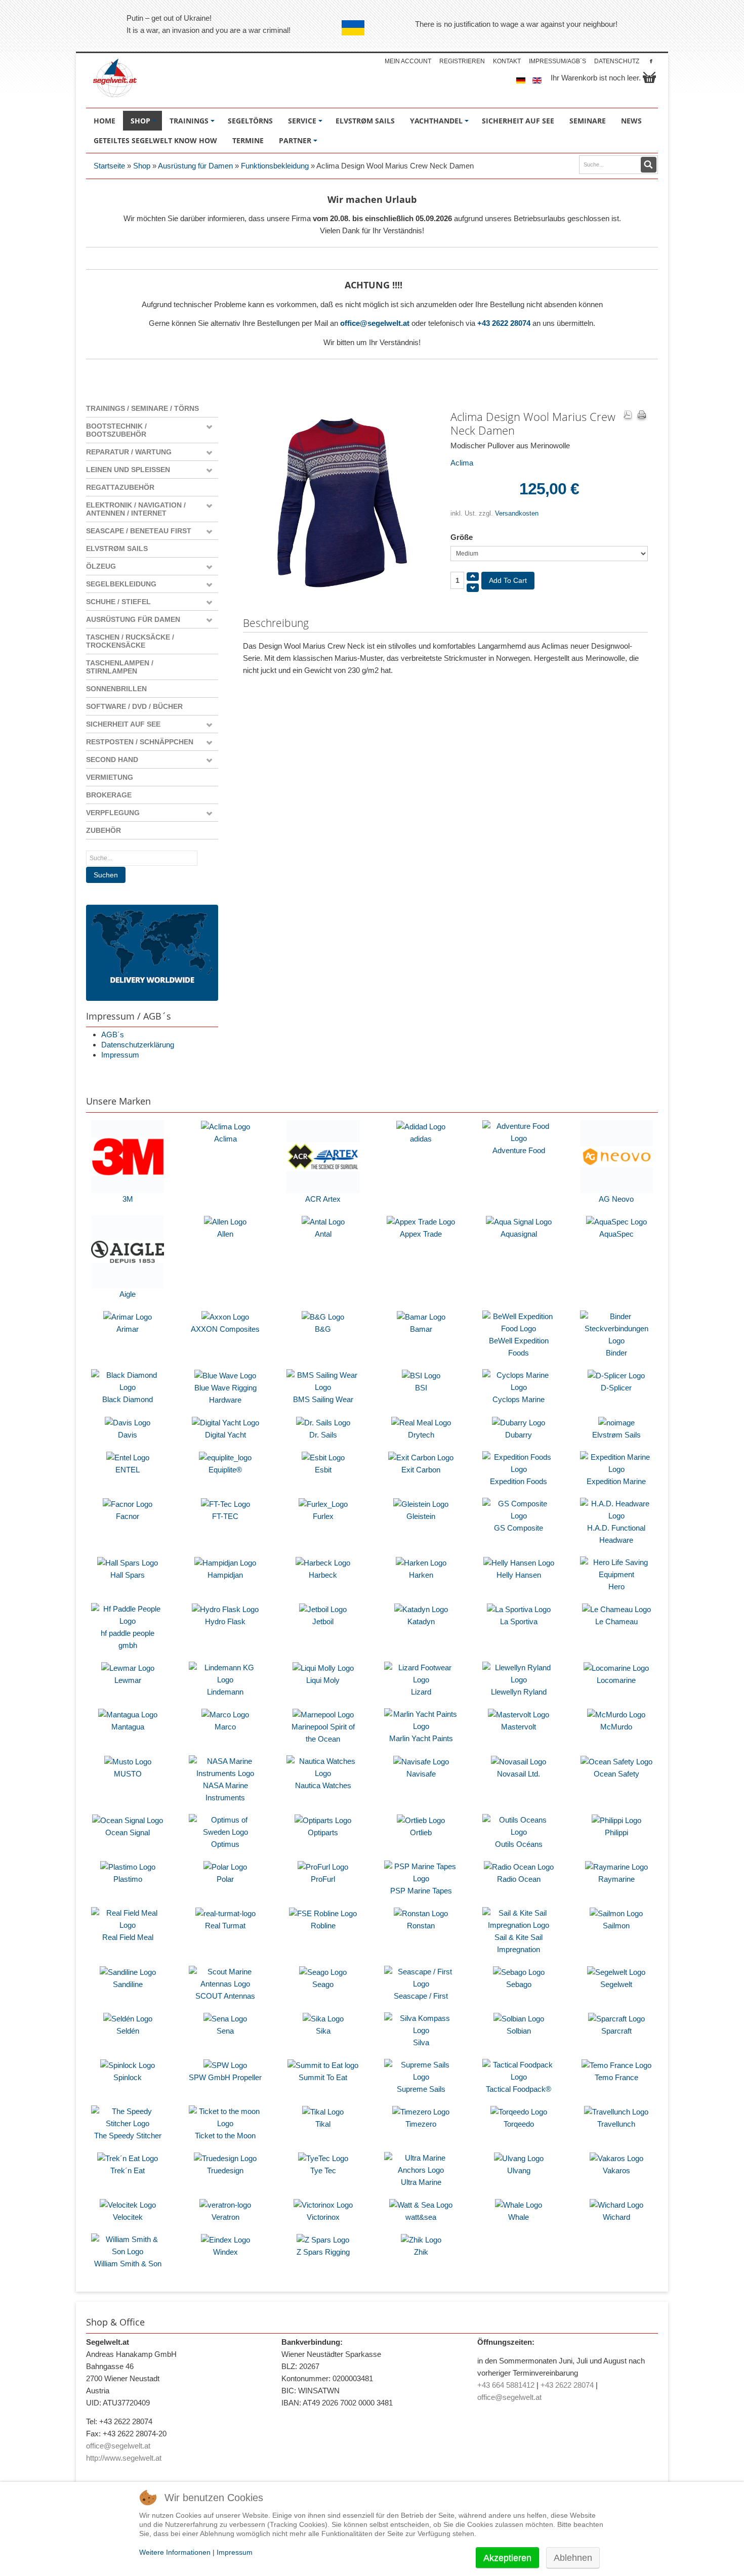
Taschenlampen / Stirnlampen (120, 667)
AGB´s (113, 1034)
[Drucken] (642, 416)
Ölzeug (101, 566)
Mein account (408, 61)
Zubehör (104, 830)
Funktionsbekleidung (275, 166)
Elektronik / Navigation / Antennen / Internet (136, 509)
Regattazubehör (120, 487)
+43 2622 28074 (504, 323)
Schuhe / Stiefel (118, 602)
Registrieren (462, 61)
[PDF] (628, 416)
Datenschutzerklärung (138, 1045)
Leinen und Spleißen (128, 470)
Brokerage (109, 795)
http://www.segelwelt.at (124, 2458)
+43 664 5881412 (506, 2385)
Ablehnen (573, 2558)
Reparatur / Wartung (129, 452)
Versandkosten (517, 513)
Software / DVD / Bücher (134, 706)
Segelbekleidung (121, 584)
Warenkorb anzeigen (649, 77)
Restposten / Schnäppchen (140, 742)
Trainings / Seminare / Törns (142, 408)
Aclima (462, 463)
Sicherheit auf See (123, 724)
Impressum (120, 1055)
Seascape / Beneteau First (139, 531)
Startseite (109, 166)
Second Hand (112, 759)
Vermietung (110, 777)
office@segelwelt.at (375, 323)
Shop (142, 166)
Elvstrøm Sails (117, 548)
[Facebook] (651, 61)
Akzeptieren (507, 2558)
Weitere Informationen (175, 2552)
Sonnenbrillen (116, 689)
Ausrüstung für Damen (195, 166)
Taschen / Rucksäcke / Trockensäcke (130, 641)
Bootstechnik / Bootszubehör (116, 430)
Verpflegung (113, 813)
